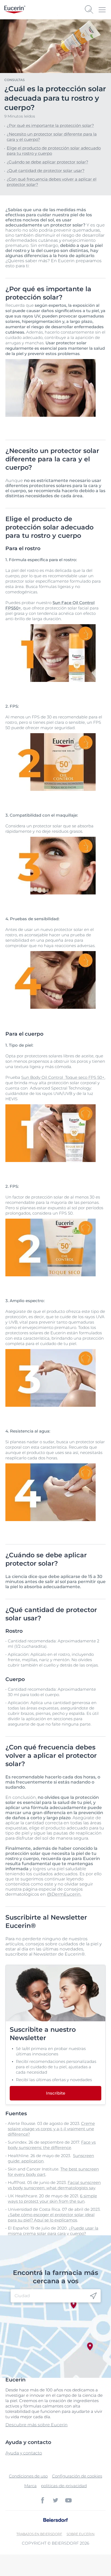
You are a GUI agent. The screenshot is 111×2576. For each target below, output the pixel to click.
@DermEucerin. (64, 1894)
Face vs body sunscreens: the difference (52, 2145)
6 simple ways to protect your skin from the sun (52, 2199)
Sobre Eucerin (81, 2534)
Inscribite (56, 2093)
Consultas (15, 80)
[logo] (15, 10)
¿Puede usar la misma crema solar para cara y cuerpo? (53, 2231)
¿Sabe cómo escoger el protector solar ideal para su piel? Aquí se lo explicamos (51, 2217)
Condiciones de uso (28, 2476)
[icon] (93, 2296)
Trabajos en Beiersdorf (39, 2534)
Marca (30, 2486)
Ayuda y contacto (24, 2453)
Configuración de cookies (77, 2476)
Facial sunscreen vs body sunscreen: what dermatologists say (54, 2185)
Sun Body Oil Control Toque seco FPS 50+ (63, 1077)
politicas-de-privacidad (64, 2486)
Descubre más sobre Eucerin (37, 2425)
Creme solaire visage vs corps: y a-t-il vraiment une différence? (51, 2129)
